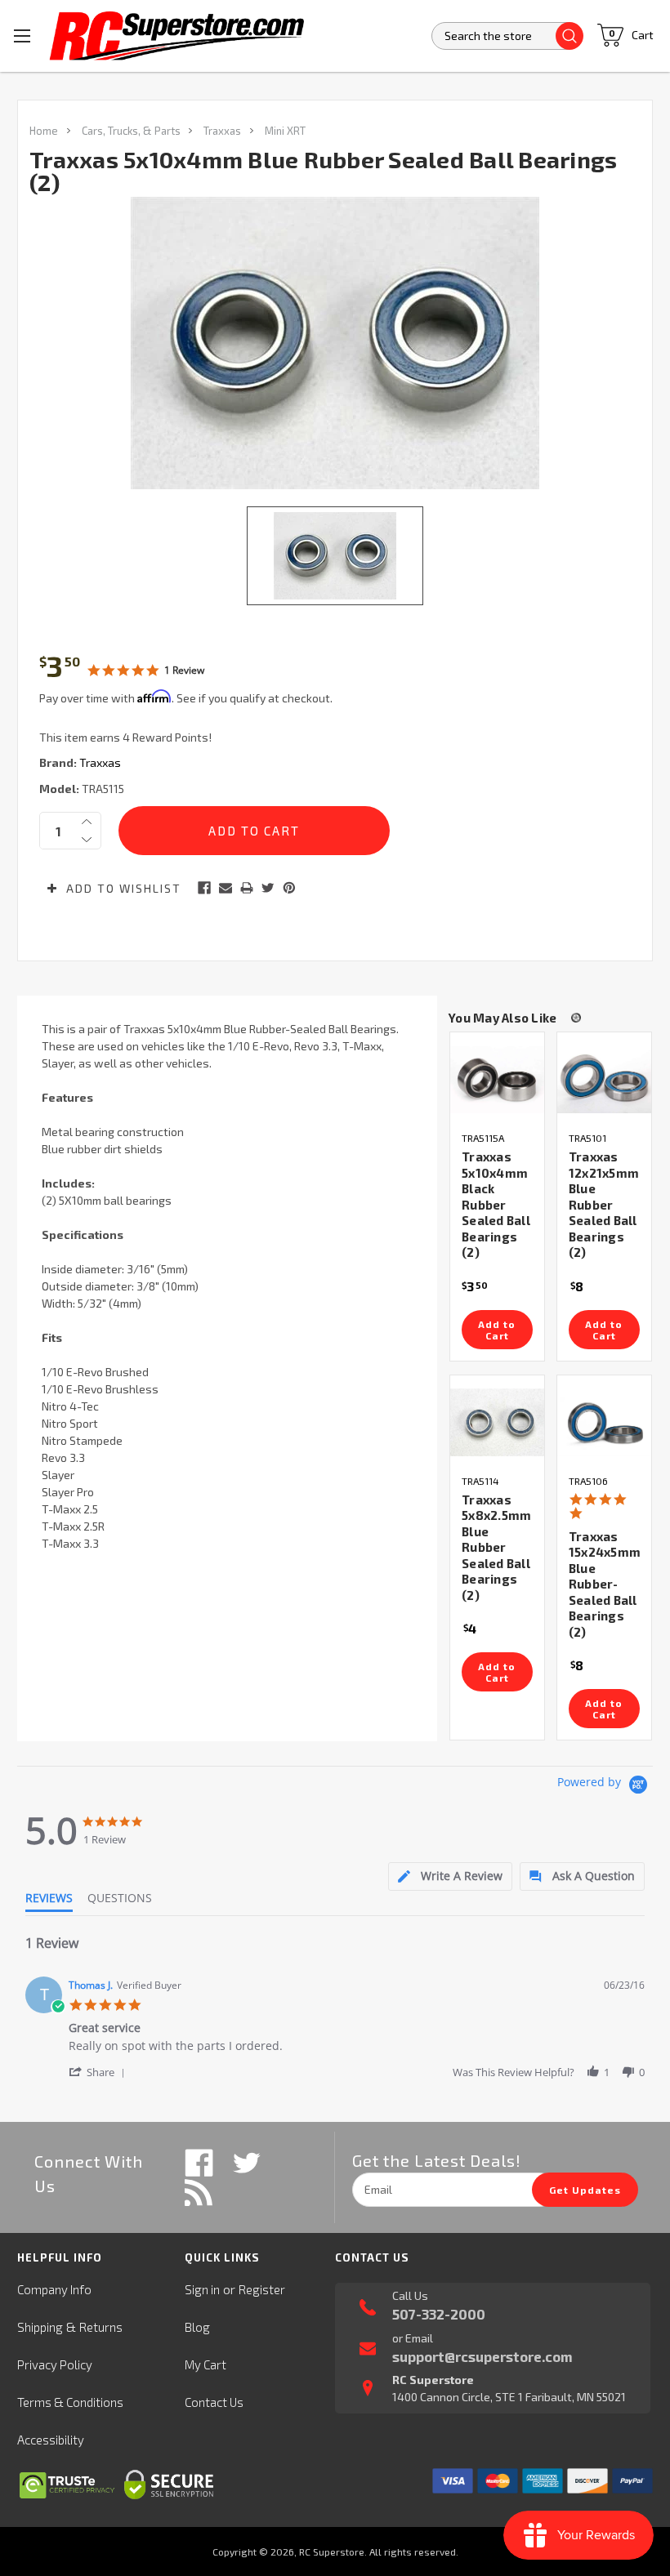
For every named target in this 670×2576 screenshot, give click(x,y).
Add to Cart (497, 1330)
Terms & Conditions (70, 2402)
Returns (101, 2327)
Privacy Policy (55, 2364)
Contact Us (214, 2402)
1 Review (184, 670)
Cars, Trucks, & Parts (131, 131)
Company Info (54, 2289)
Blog (197, 2327)
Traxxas (222, 131)
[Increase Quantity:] (87, 822)
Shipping (40, 2327)
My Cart (205, 2364)
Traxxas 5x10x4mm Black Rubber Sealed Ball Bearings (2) (496, 1204)
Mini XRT (285, 131)
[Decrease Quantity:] (87, 840)
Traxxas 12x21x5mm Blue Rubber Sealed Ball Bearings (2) (604, 1204)
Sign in (202, 2289)
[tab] (450, 1876)
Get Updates (585, 2190)
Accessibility (51, 2440)
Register (262, 2289)
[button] (100, 2072)
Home (44, 131)
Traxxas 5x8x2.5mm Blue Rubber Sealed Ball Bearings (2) (496, 1547)
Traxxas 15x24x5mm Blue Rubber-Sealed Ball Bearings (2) (605, 1584)
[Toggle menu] (22, 36)
